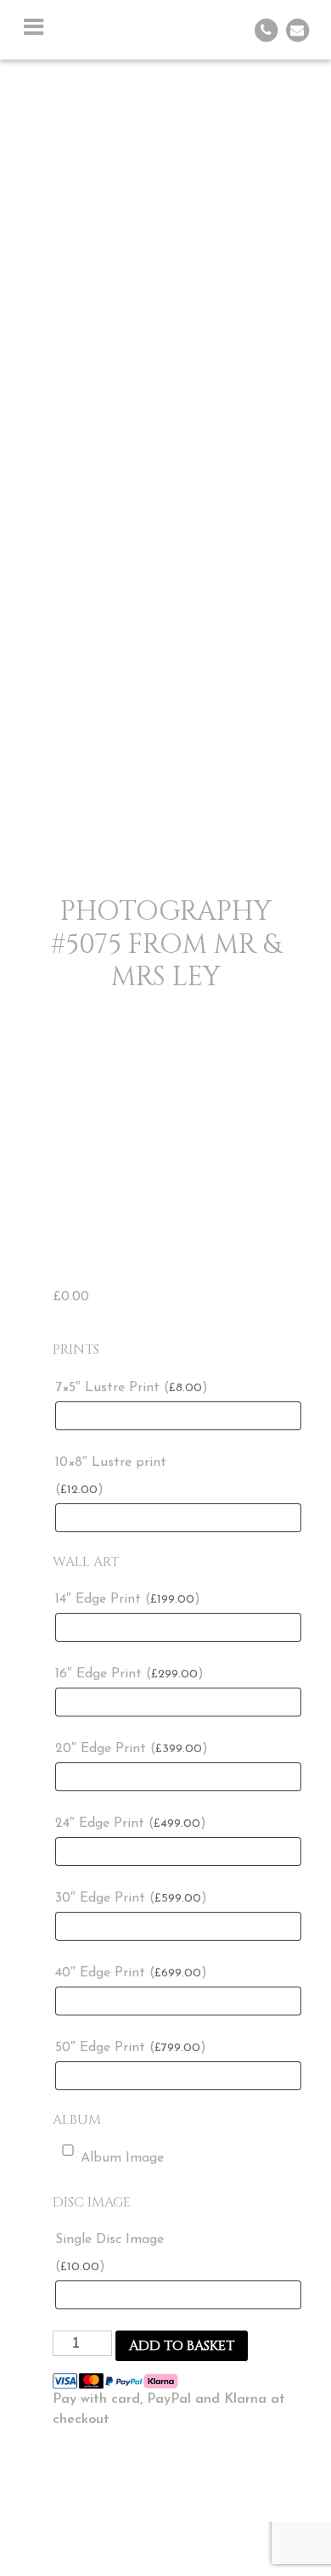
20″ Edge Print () (132, 1749)
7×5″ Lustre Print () (132, 1388)
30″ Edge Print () (131, 1898)
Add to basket (182, 2346)
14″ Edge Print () (128, 1599)
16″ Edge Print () (129, 1674)
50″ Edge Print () (131, 2048)
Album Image (122, 2158)
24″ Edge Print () (131, 1823)
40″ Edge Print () (131, 1973)
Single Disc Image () (109, 2253)
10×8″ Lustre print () (111, 1476)
